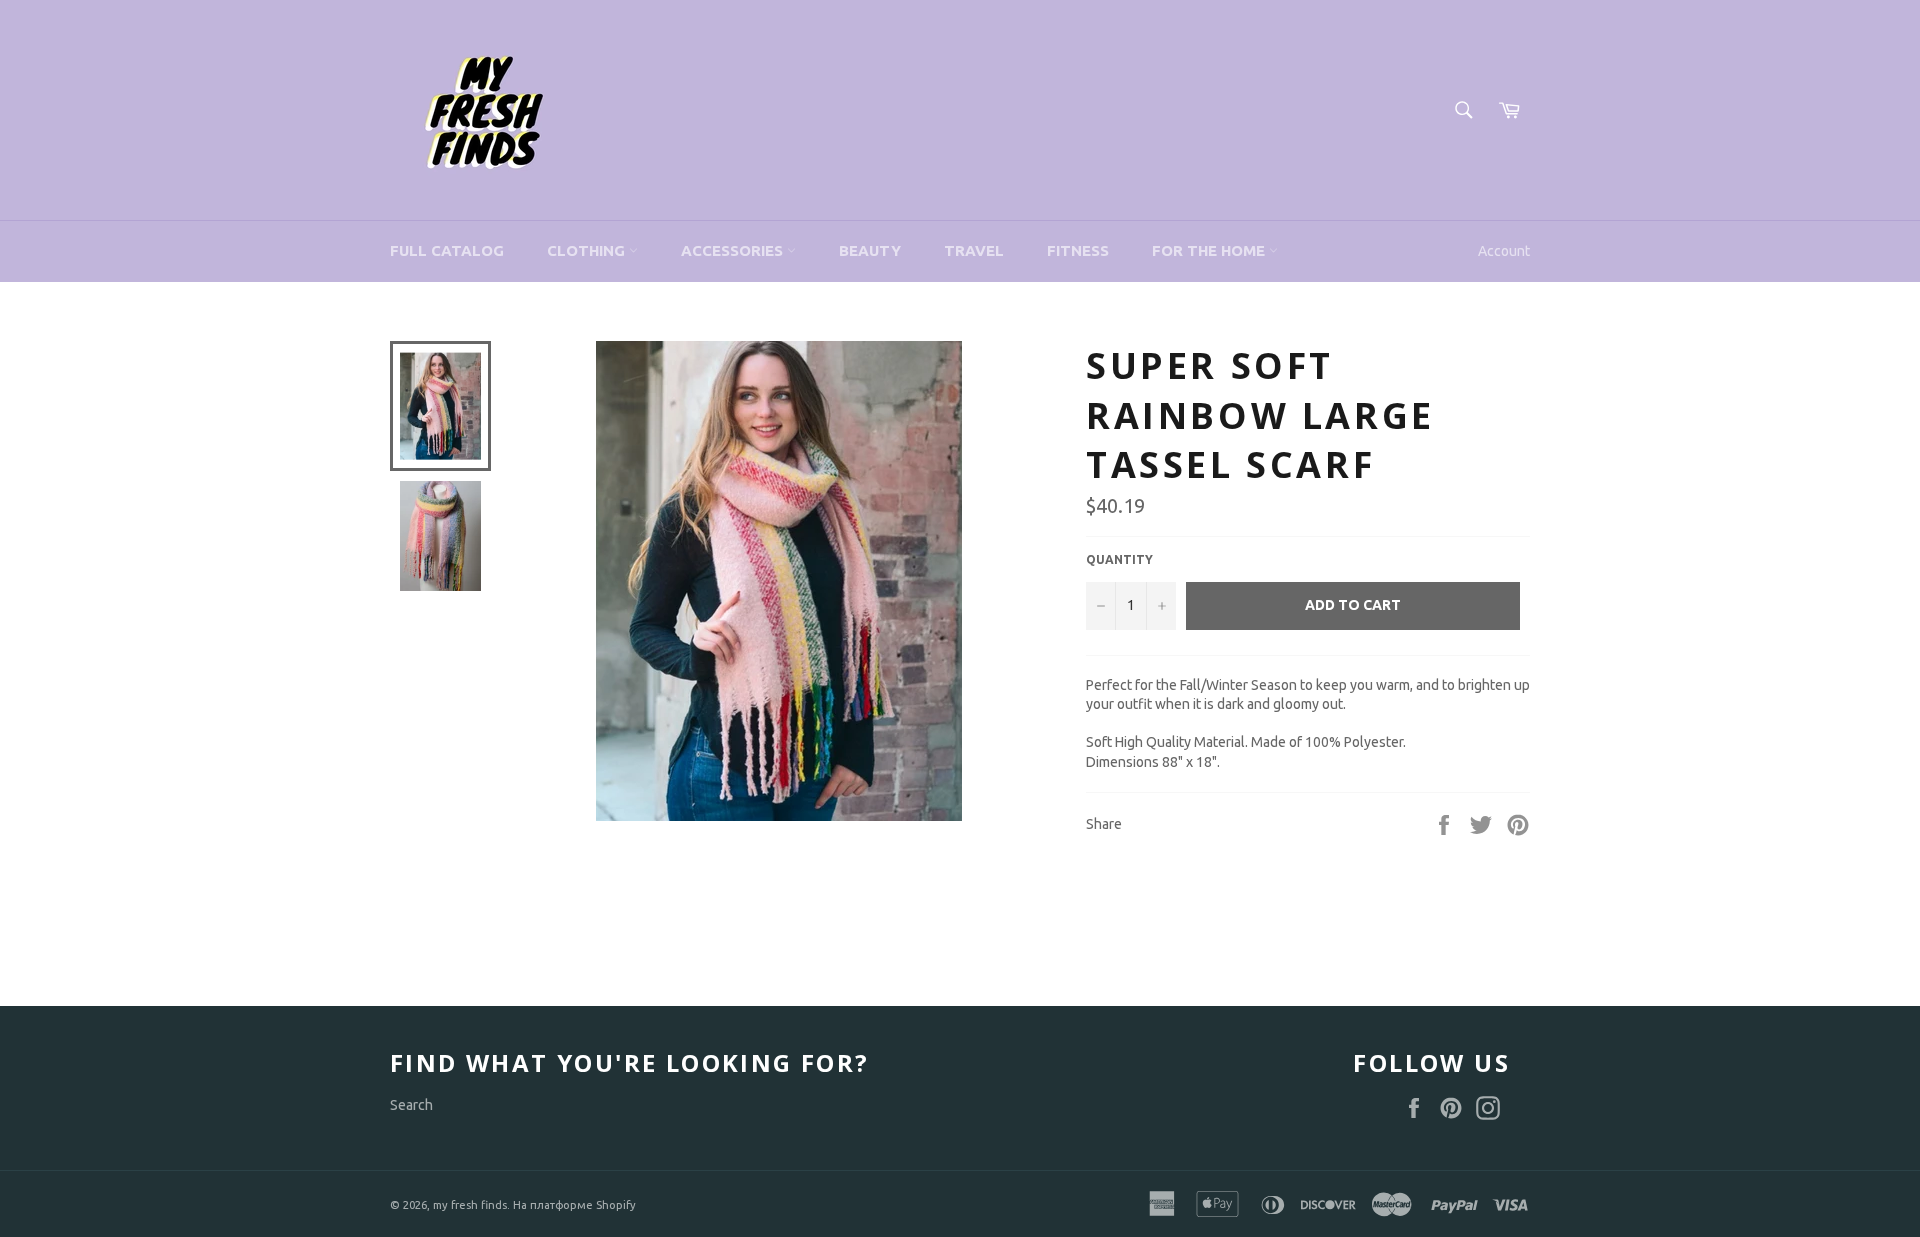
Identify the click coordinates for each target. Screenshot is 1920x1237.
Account (1504, 251)
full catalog (447, 250)
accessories (734, 250)
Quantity (1119, 559)
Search (411, 1105)
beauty (870, 250)
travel (974, 250)
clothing (588, 250)
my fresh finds (470, 1205)
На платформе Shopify (574, 1205)
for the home (1210, 250)
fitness (1078, 250)
